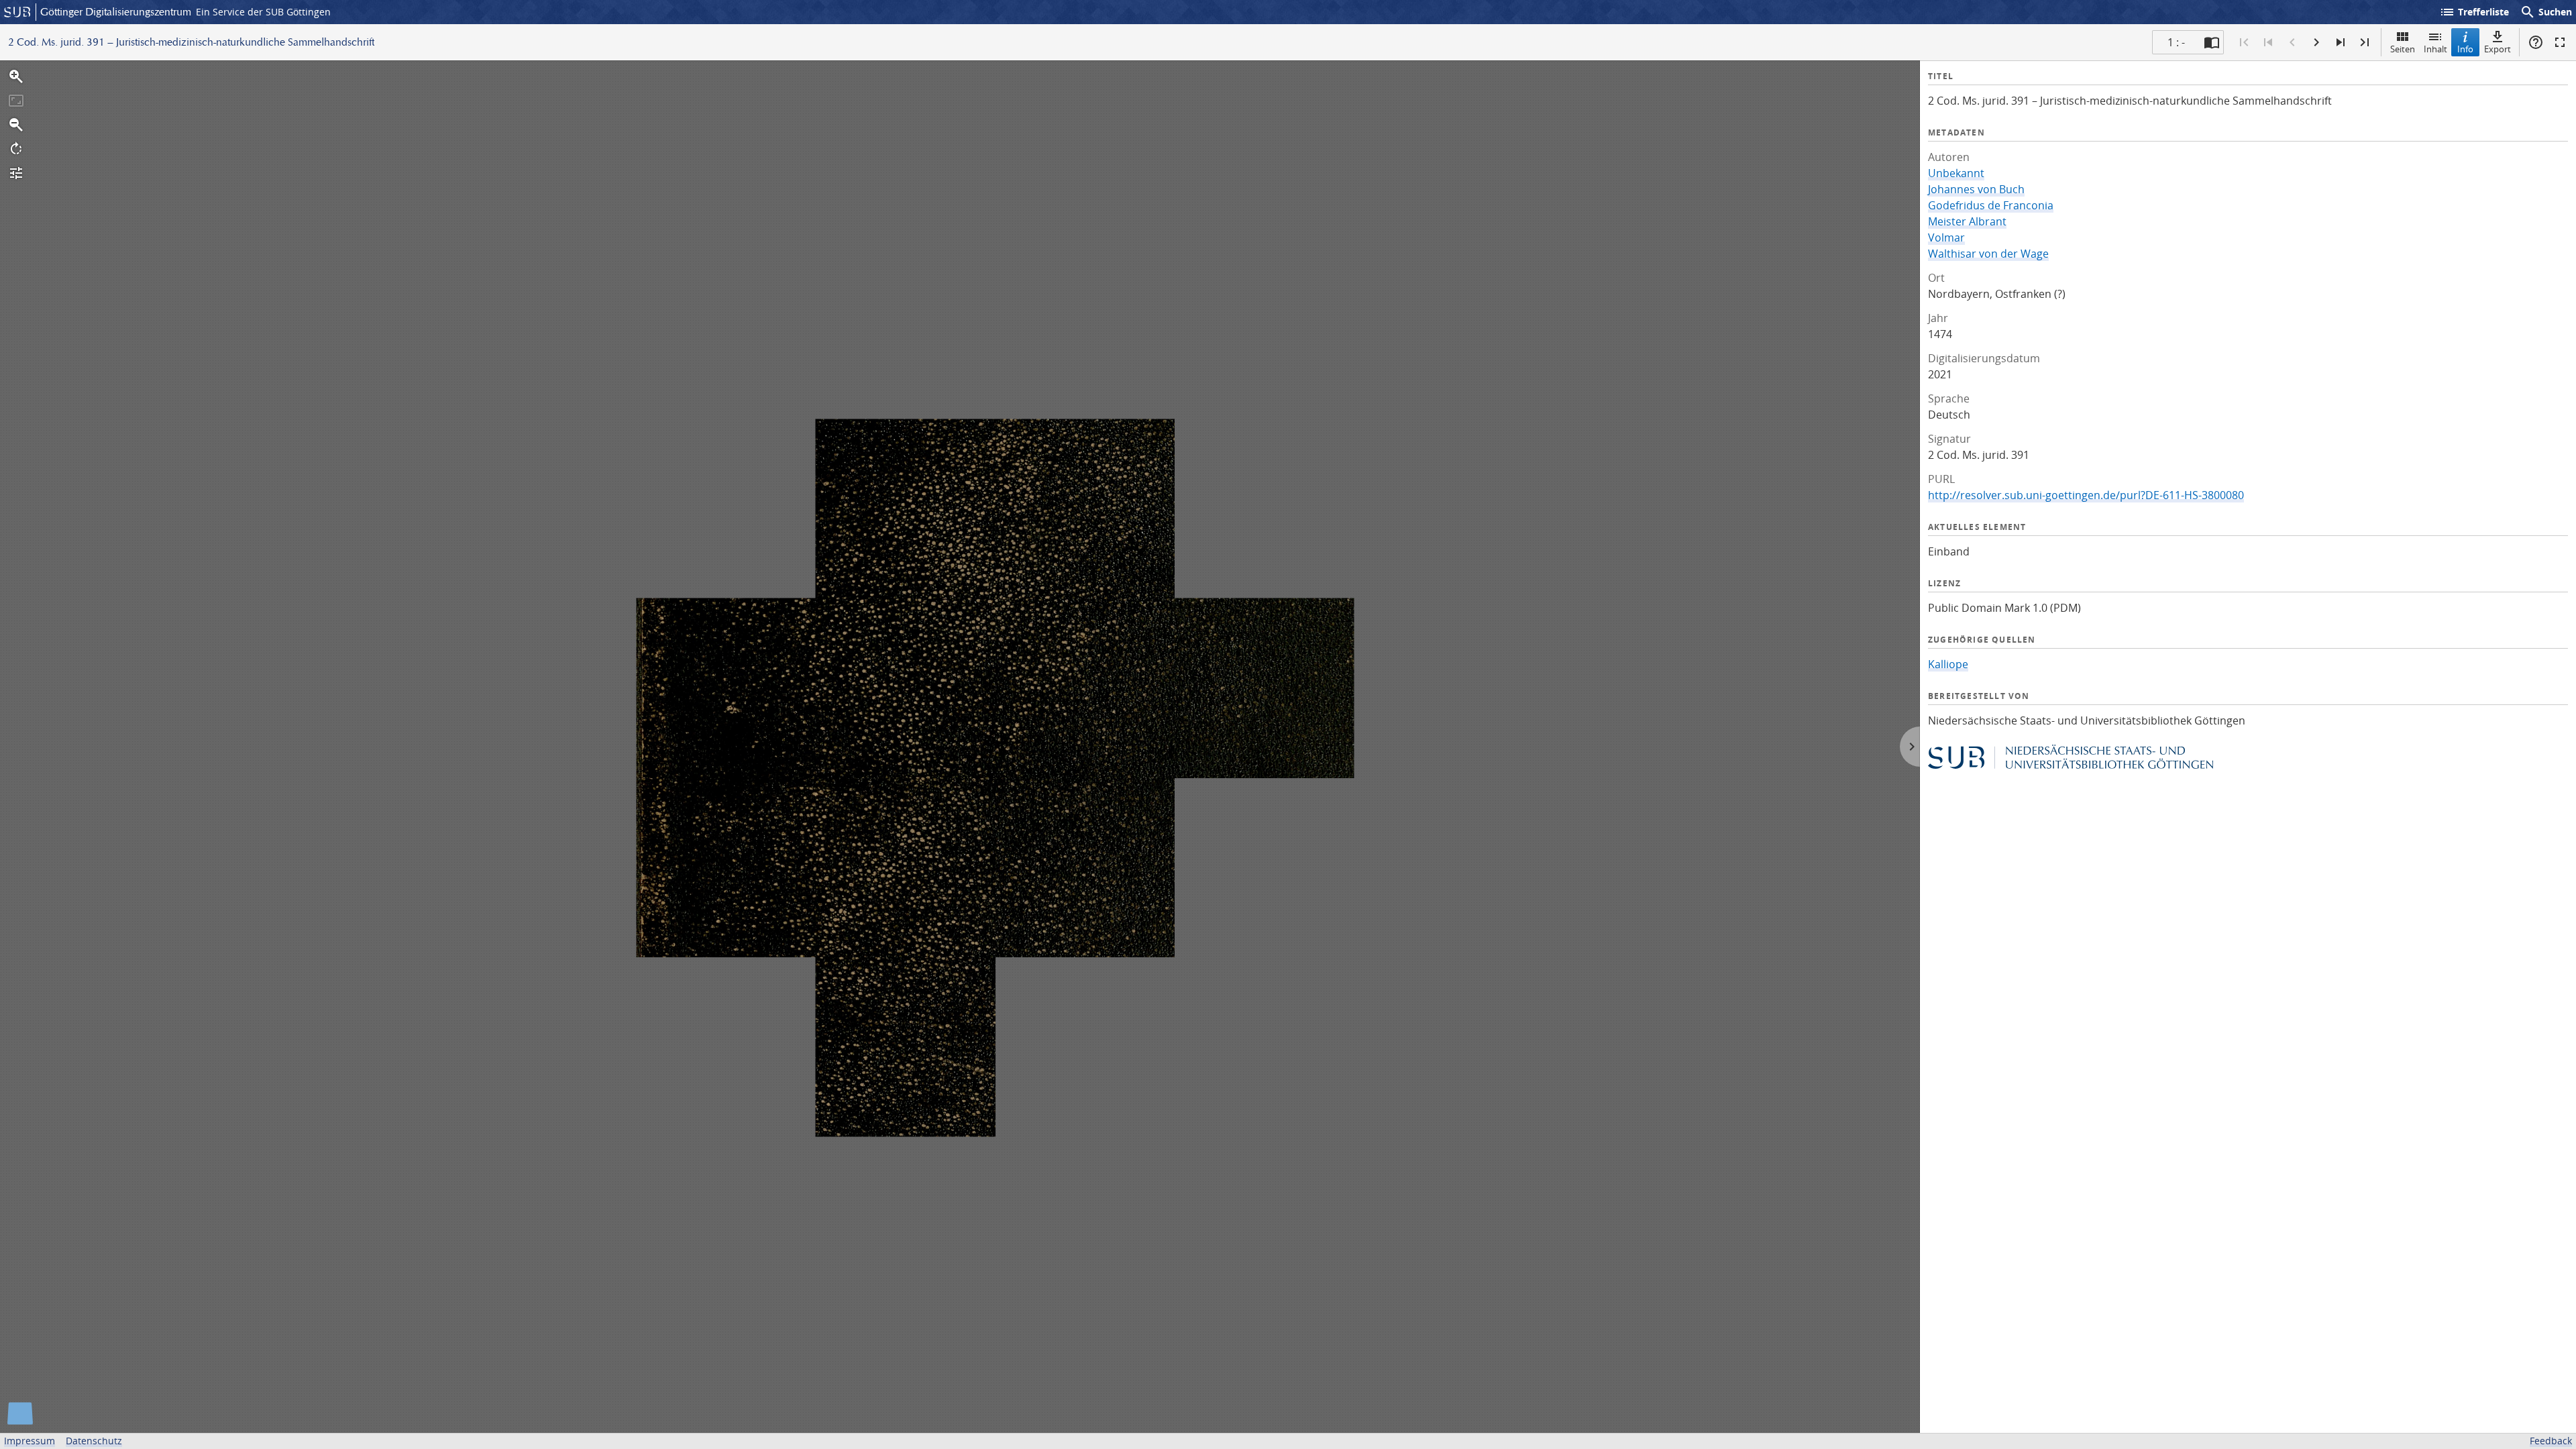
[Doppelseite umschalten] (2212, 42)
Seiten (2403, 49)
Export (2498, 49)
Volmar (1946, 237)
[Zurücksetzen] (16, 101)
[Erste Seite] (2244, 42)
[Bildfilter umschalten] (16, 173)
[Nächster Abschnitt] (2341, 42)
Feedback (2551, 1441)
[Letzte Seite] (2365, 42)
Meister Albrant (1967, 221)
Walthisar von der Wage (1988, 254)
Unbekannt (1956, 173)
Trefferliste (2474, 12)
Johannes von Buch (1976, 189)
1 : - (2176, 42)
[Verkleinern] (16, 125)
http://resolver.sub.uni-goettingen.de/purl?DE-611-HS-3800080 (2086, 495)
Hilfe (2536, 42)
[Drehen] (16, 149)
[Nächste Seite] (2316, 42)
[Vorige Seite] (2292, 42)
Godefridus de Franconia (1991, 205)
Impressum (30, 1441)
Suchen (2546, 12)
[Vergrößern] (16, 76)
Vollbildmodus (2560, 42)
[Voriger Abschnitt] (2268, 42)
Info (2465, 49)
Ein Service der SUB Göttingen (263, 12)
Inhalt (2435, 49)
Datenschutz (94, 1441)
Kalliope (1948, 664)
